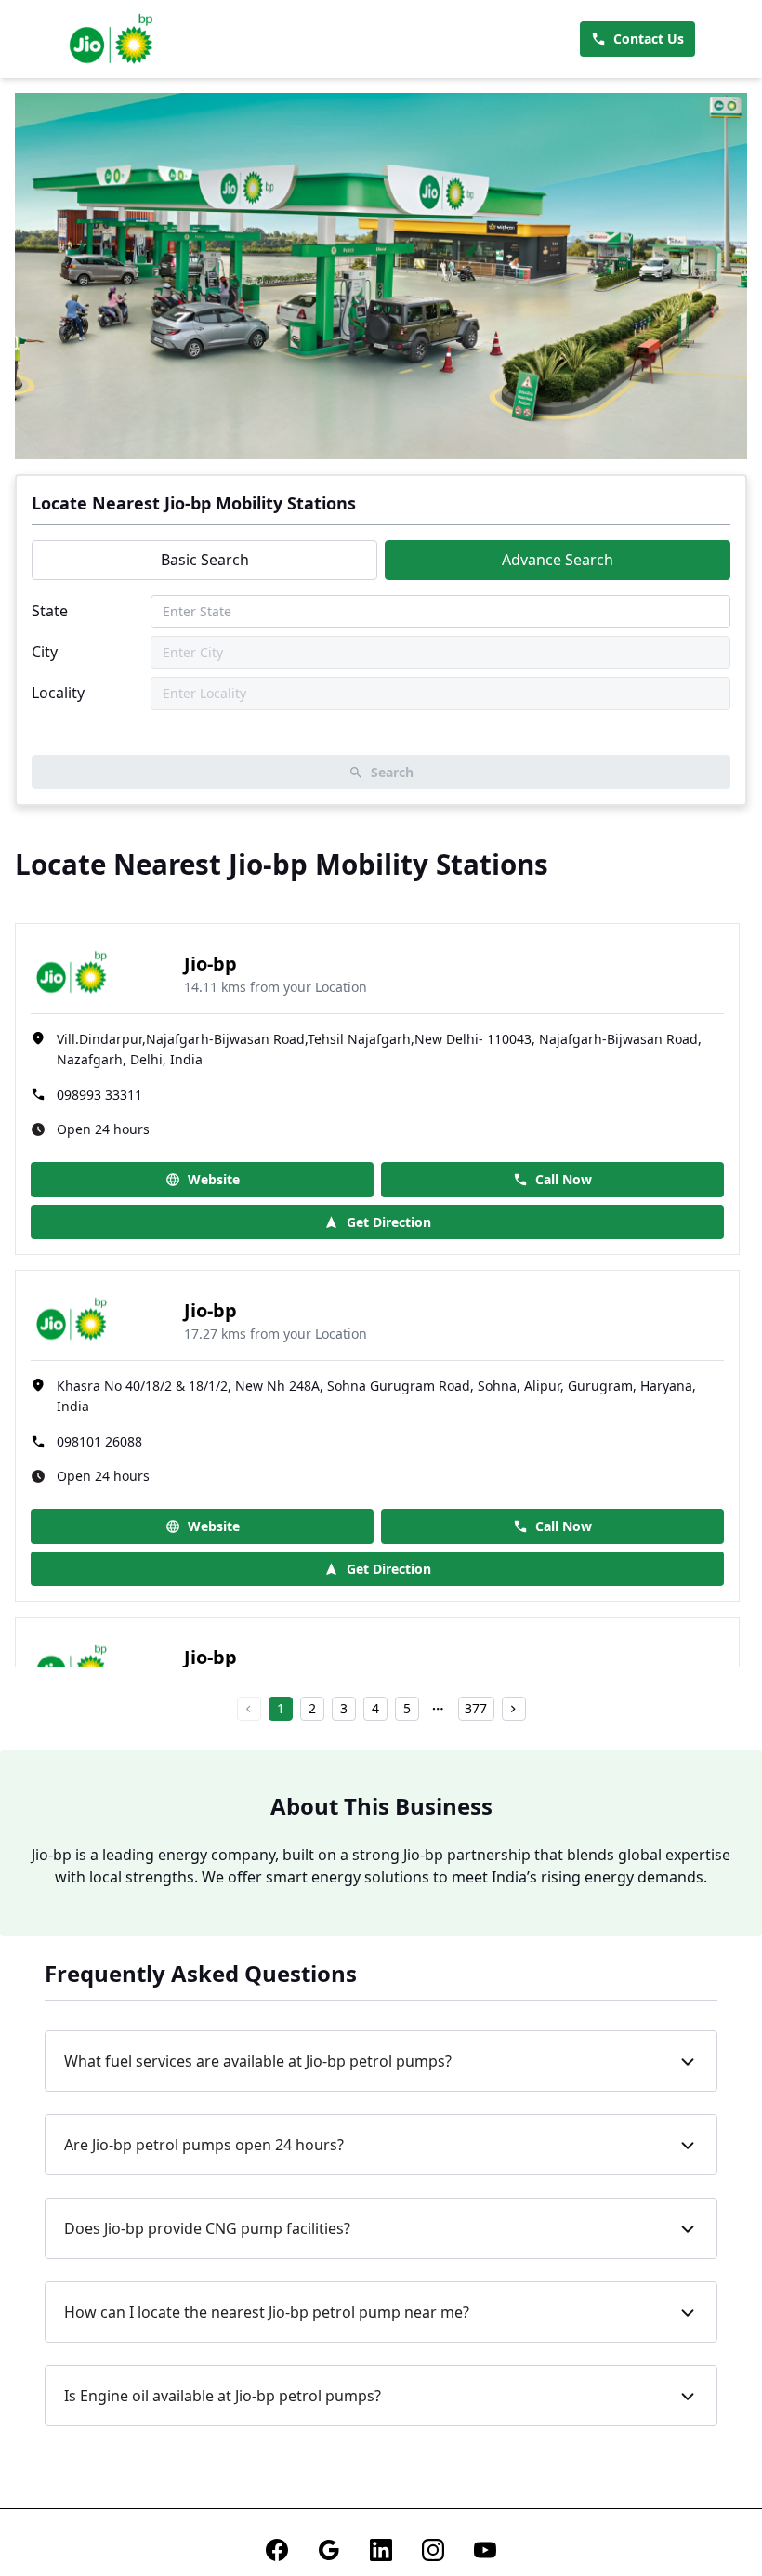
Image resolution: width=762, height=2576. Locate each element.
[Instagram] (433, 2550)
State (50, 611)
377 (476, 1708)
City (45, 652)
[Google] (329, 2550)
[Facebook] (277, 2550)
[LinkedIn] (381, 2550)
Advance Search (558, 560)
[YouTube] (485, 2550)
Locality (58, 693)
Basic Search (205, 560)
